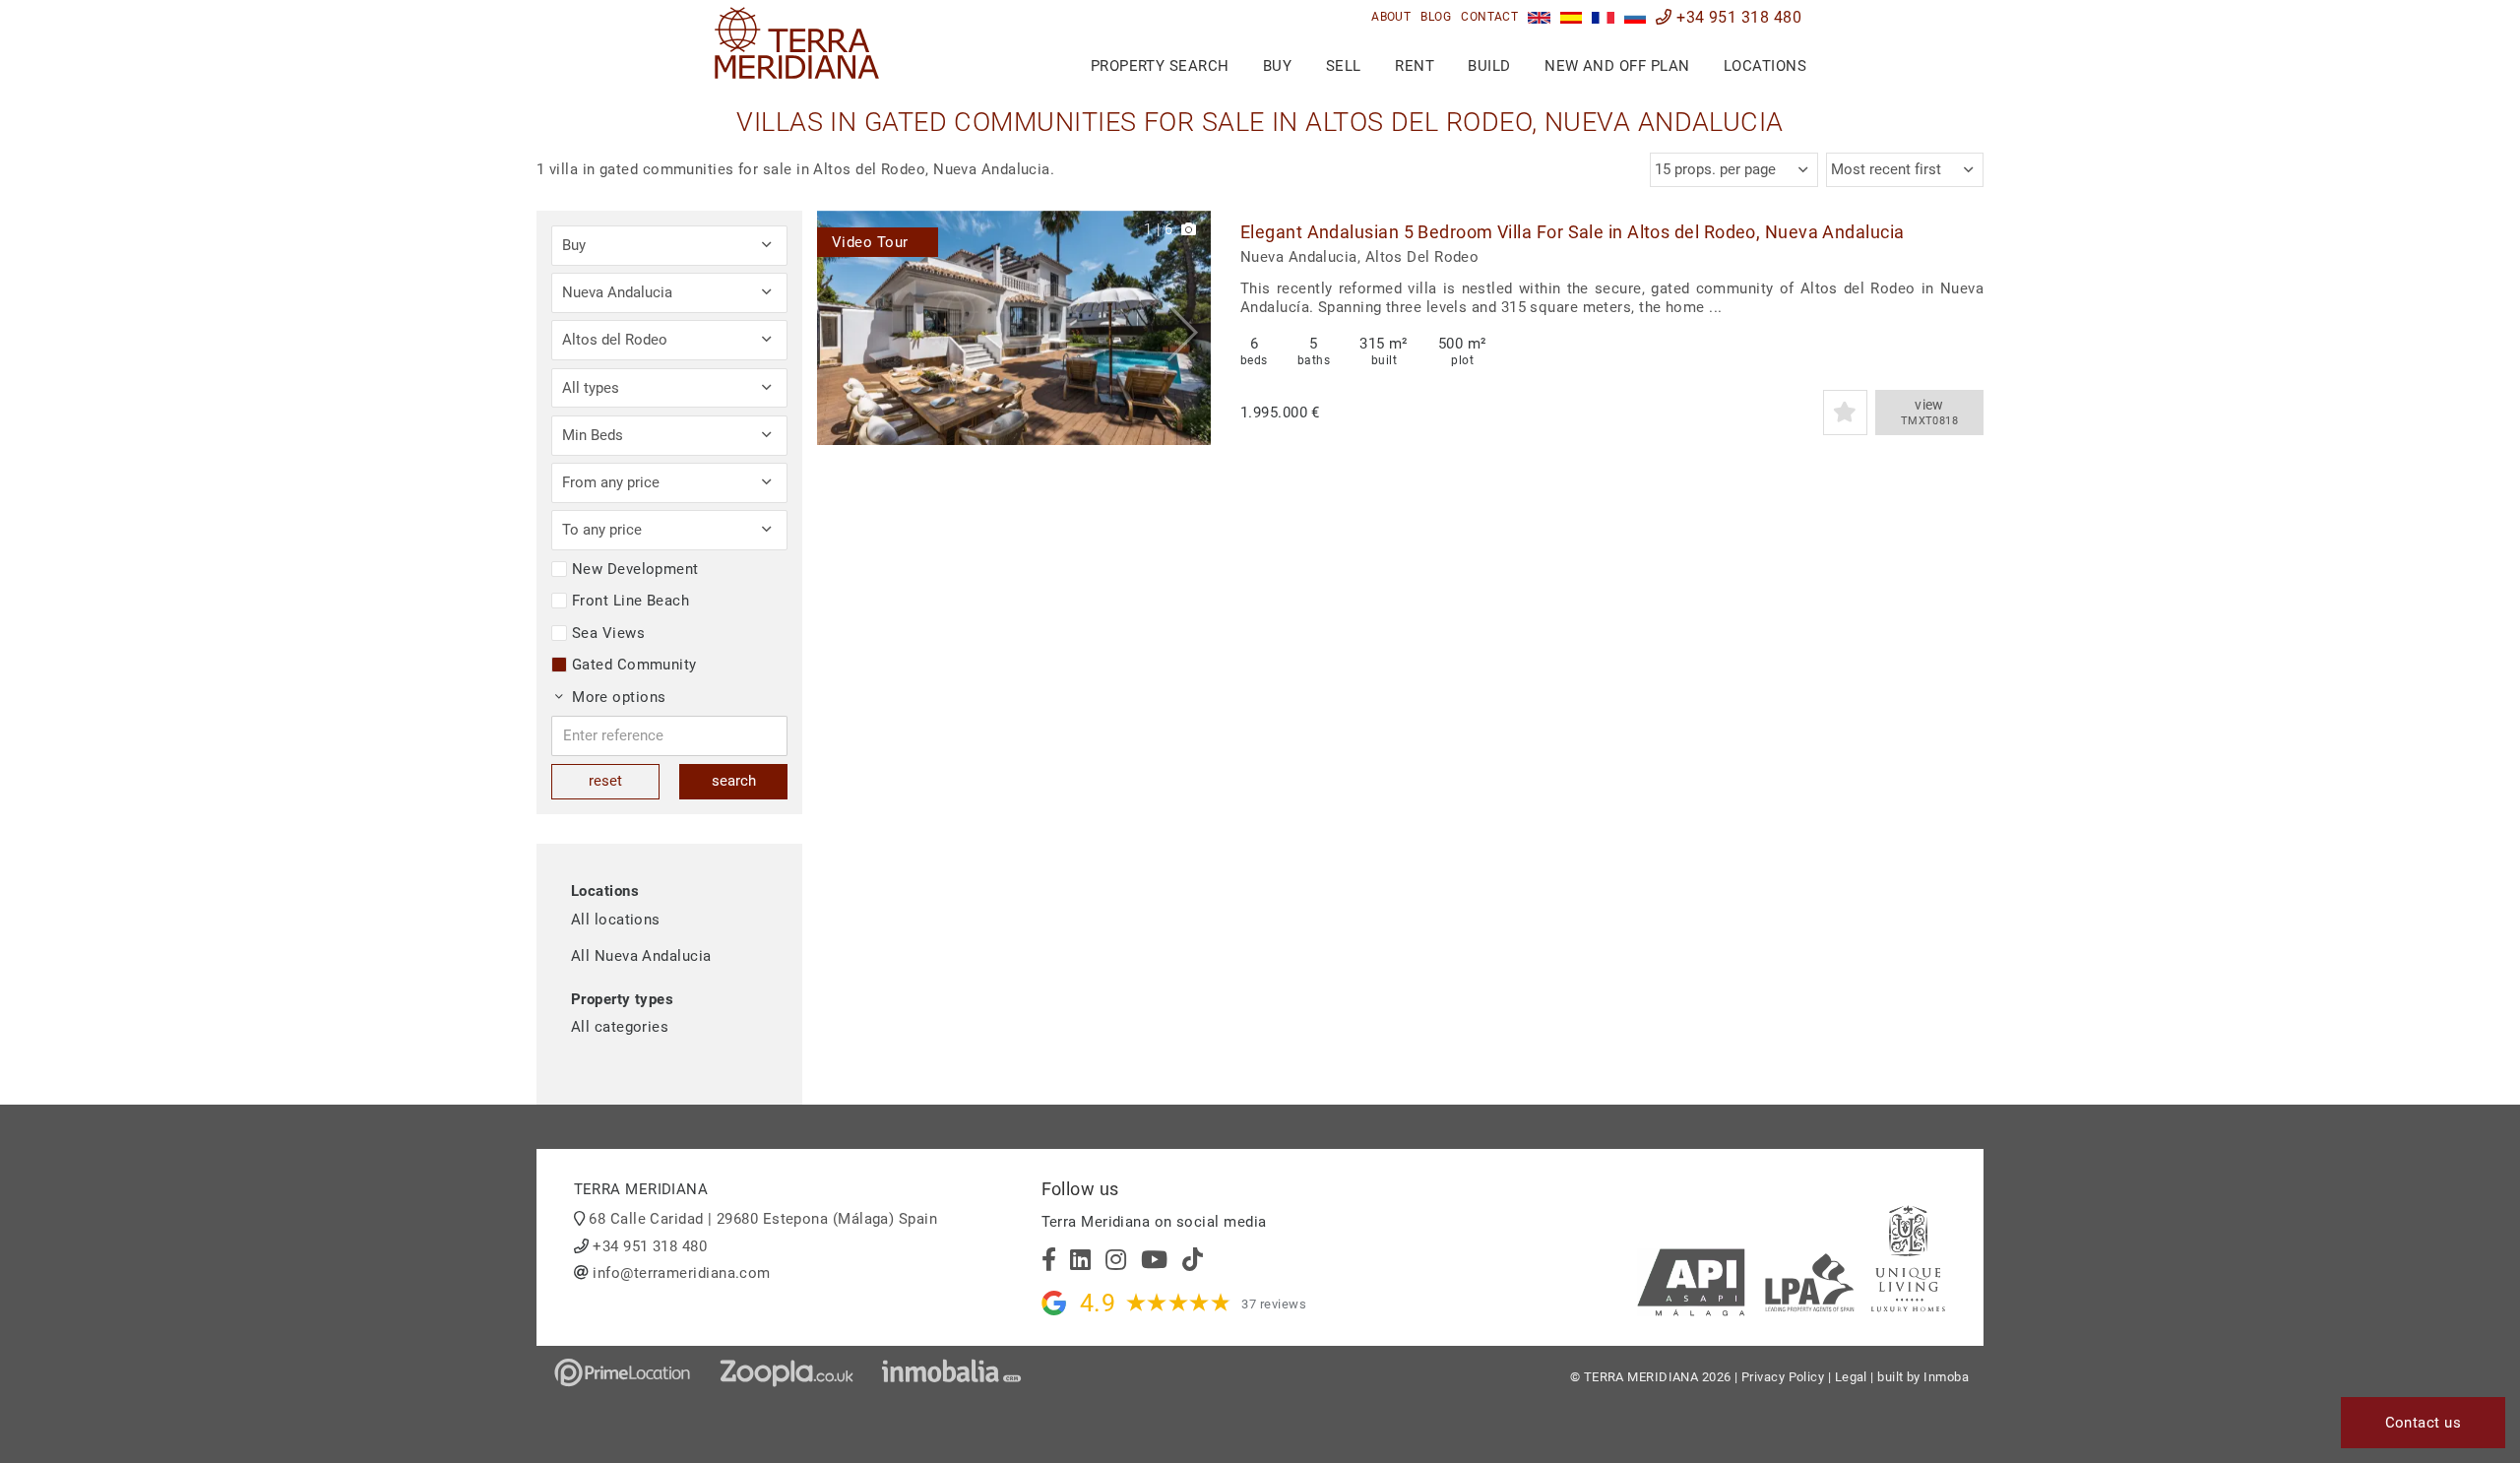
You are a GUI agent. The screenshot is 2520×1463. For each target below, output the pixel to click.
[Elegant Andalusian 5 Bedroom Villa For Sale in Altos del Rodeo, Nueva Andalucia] (1014, 328)
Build (1489, 66)
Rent (1415, 66)
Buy (1277, 66)
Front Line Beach (630, 601)
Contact (1489, 17)
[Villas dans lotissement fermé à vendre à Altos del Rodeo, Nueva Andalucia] (1603, 17)
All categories (620, 1027)
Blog (1436, 17)
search (734, 781)
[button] (1189, 328)
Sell (1344, 66)
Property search (1160, 66)
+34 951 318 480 (1737, 17)
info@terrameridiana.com (681, 1273)
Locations (1765, 66)
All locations (616, 920)
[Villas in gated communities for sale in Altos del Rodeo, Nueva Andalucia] (1539, 17)
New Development (635, 569)
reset (605, 781)
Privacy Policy (1783, 1377)
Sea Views (608, 633)
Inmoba (1946, 1377)
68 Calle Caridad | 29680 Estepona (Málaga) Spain (763, 1219)
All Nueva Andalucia (641, 956)
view (1930, 412)
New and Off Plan (1617, 66)
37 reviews (1274, 1304)
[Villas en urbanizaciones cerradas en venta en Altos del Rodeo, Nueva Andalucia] (1572, 17)
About (1391, 17)
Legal (1851, 1377)
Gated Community (634, 665)
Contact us (2424, 1423)
